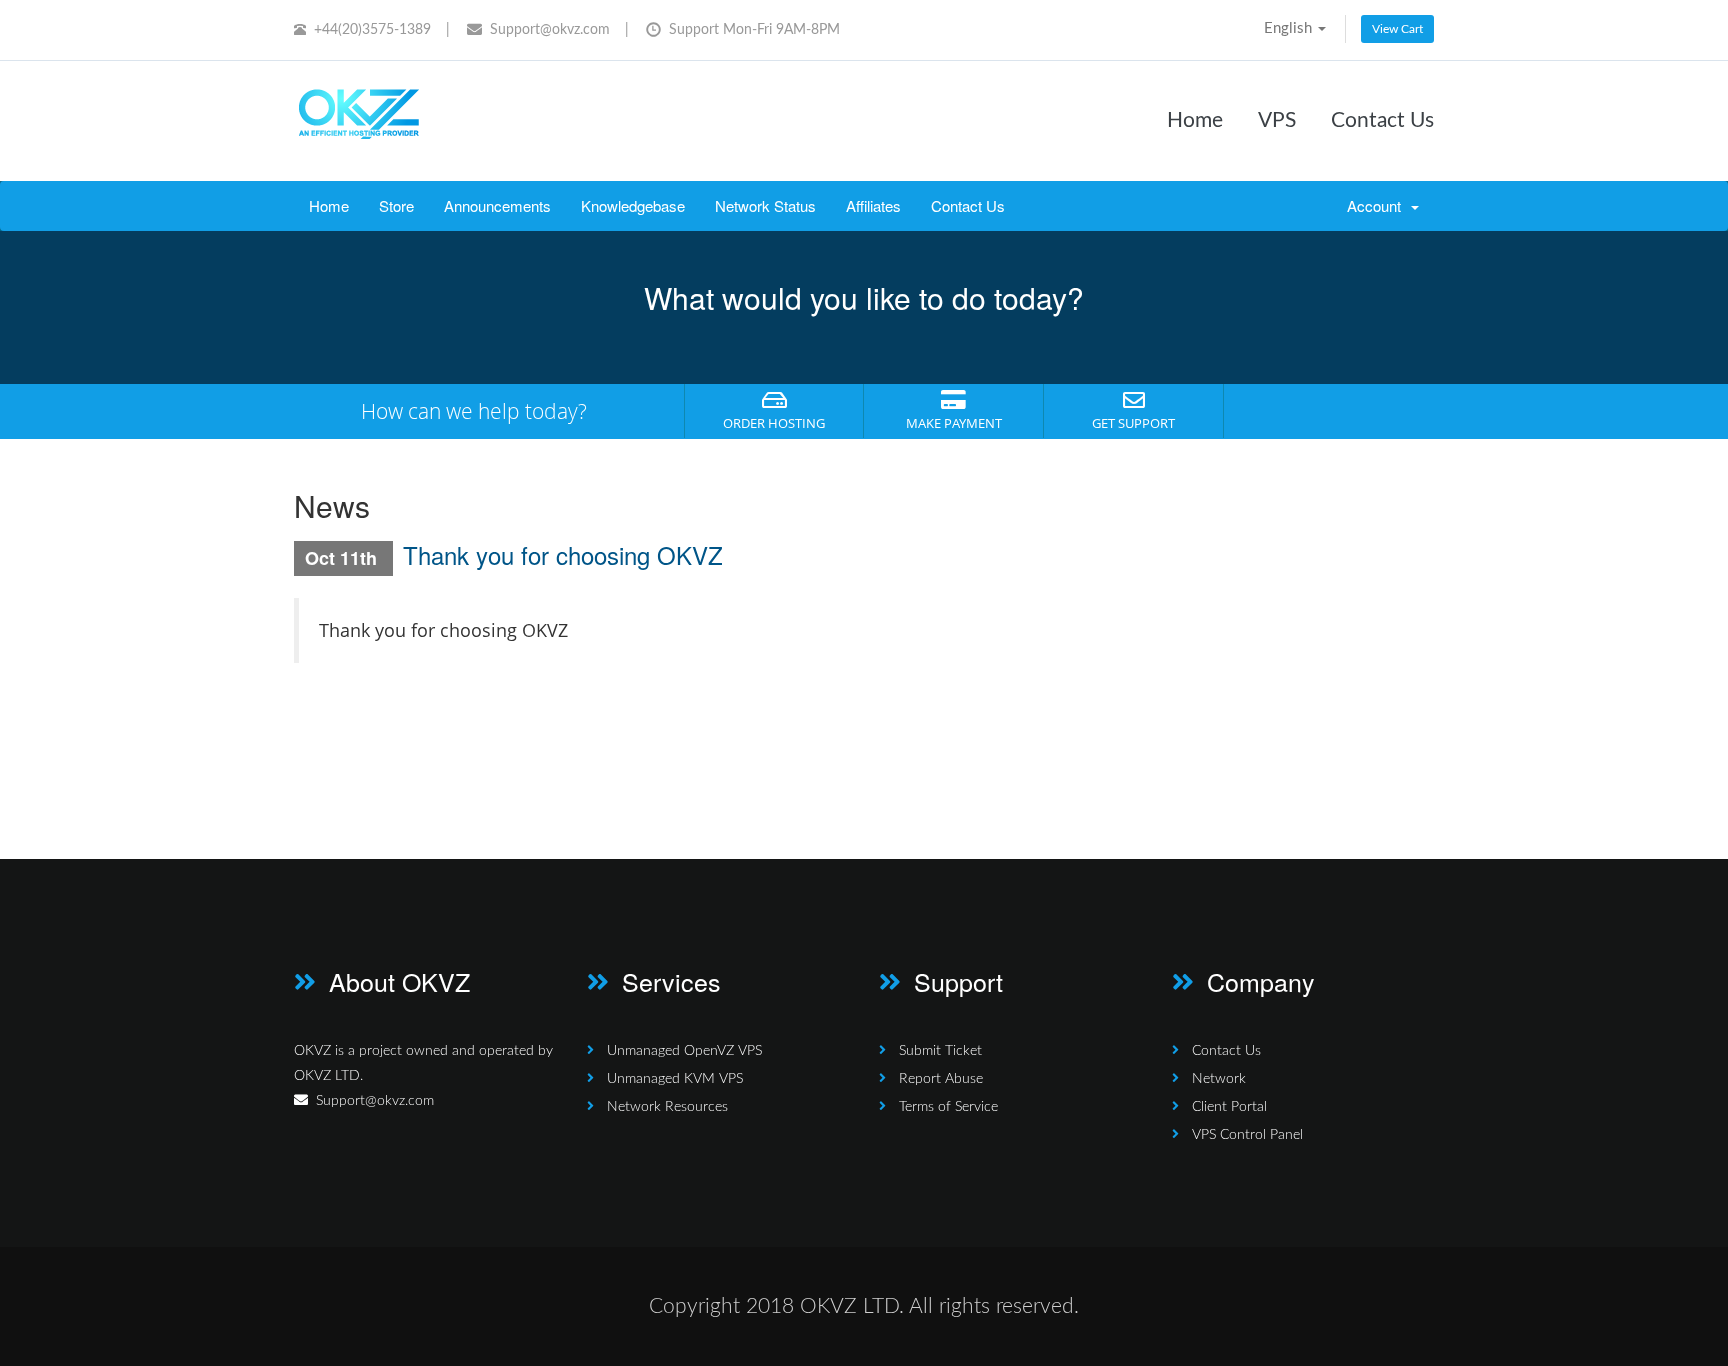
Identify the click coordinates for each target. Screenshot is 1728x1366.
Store (396, 205)
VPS (1277, 120)
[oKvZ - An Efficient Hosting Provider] (359, 117)
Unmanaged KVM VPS (675, 1079)
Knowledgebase (633, 205)
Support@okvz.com (550, 30)
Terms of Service (948, 1107)
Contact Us (1382, 120)
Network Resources (667, 1107)
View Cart (1397, 29)
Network (1219, 1079)
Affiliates (873, 205)
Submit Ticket (940, 1051)
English (1290, 28)
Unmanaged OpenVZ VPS (684, 1051)
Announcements (497, 205)
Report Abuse (941, 1079)
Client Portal (1229, 1107)
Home (1195, 120)
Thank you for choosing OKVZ (563, 554)
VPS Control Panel (1247, 1135)
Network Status (765, 205)
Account (1378, 205)
